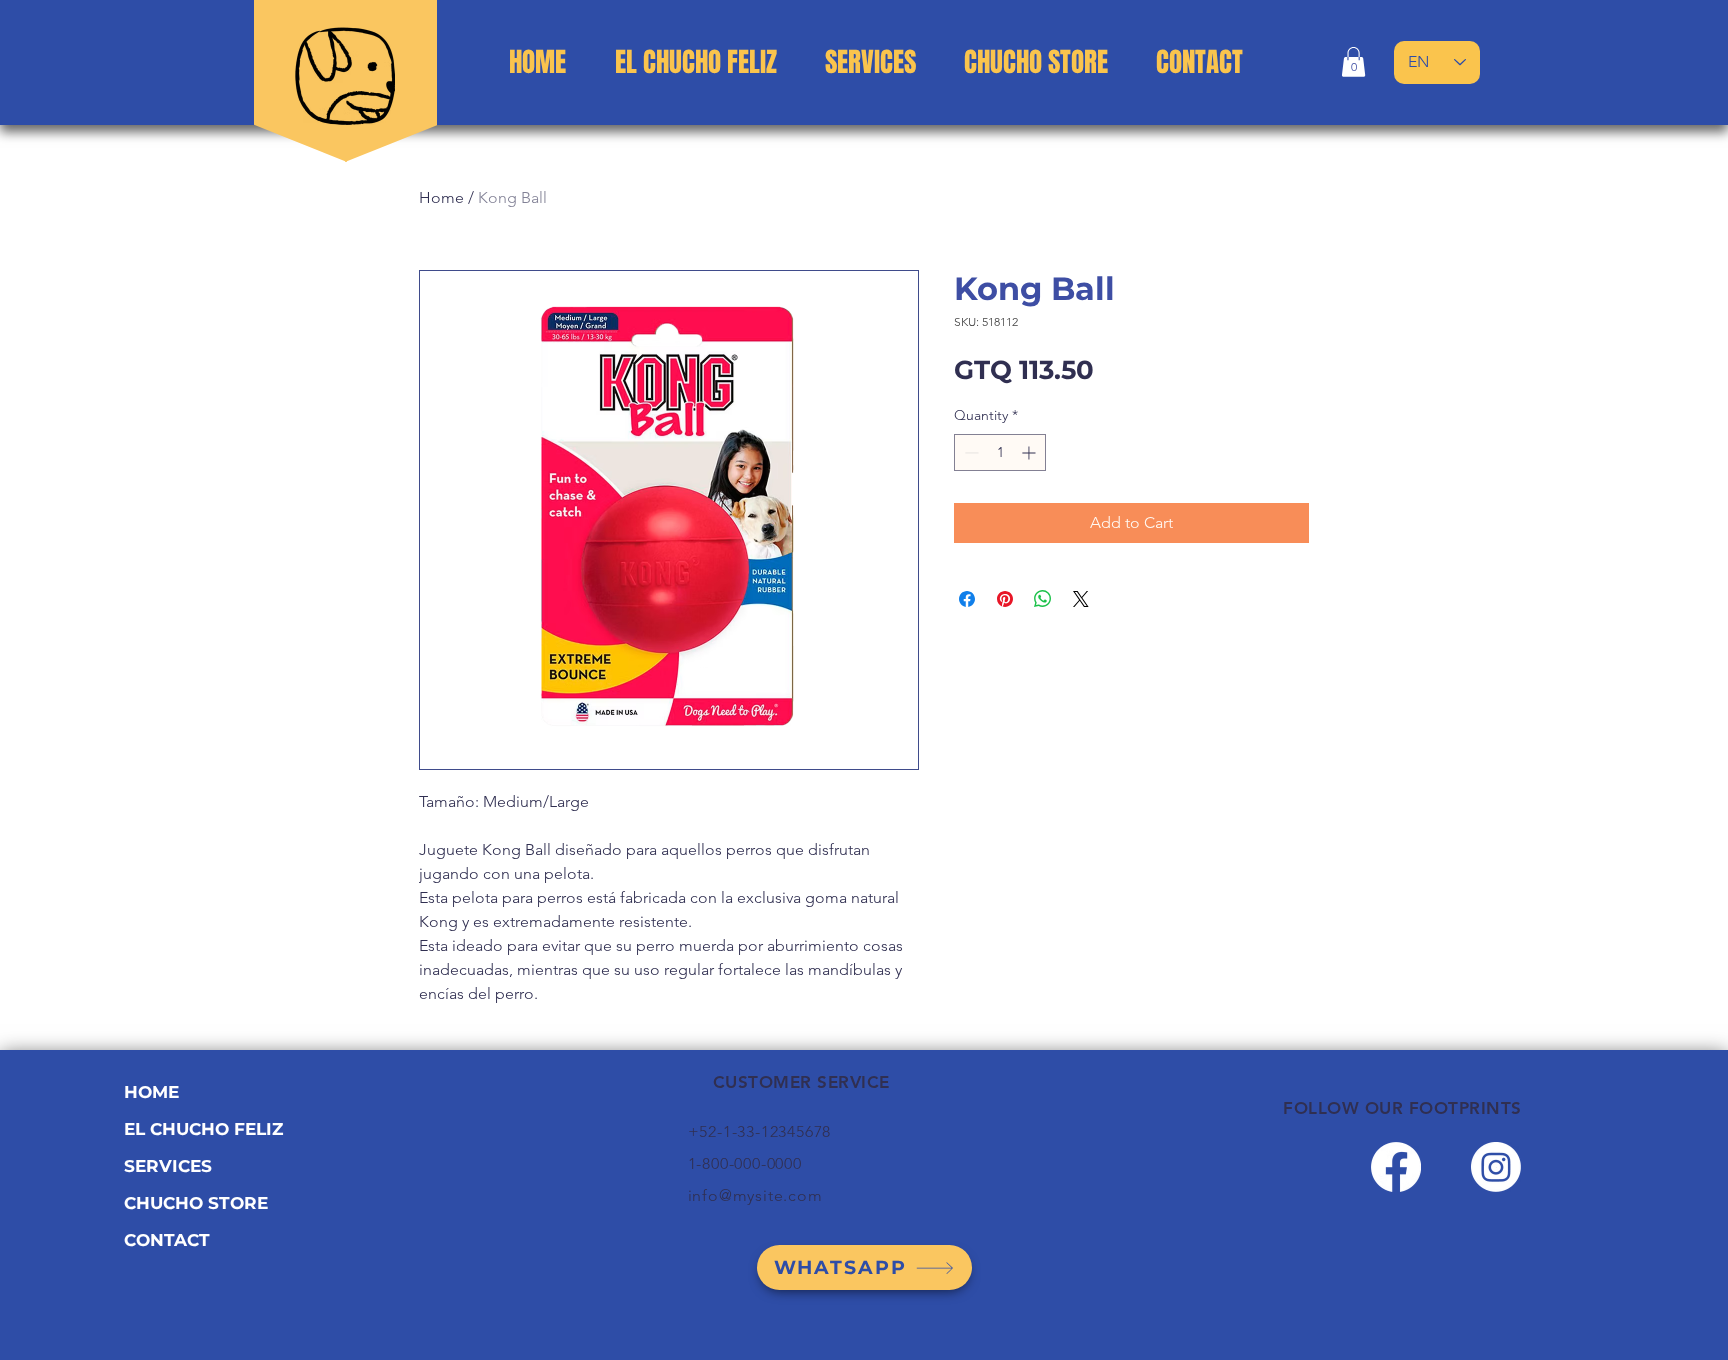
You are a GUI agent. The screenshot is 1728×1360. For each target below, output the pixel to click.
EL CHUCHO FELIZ (203, 1129)
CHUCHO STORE (196, 1203)
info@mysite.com (755, 1195)
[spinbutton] (1000, 452)
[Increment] (1030, 452)
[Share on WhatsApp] (1043, 599)
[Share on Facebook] (967, 599)
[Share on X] (1081, 599)
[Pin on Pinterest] (1005, 599)
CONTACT (167, 1240)
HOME (151, 1092)
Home (441, 197)
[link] (1353, 62)
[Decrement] (969, 452)
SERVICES (168, 1166)
